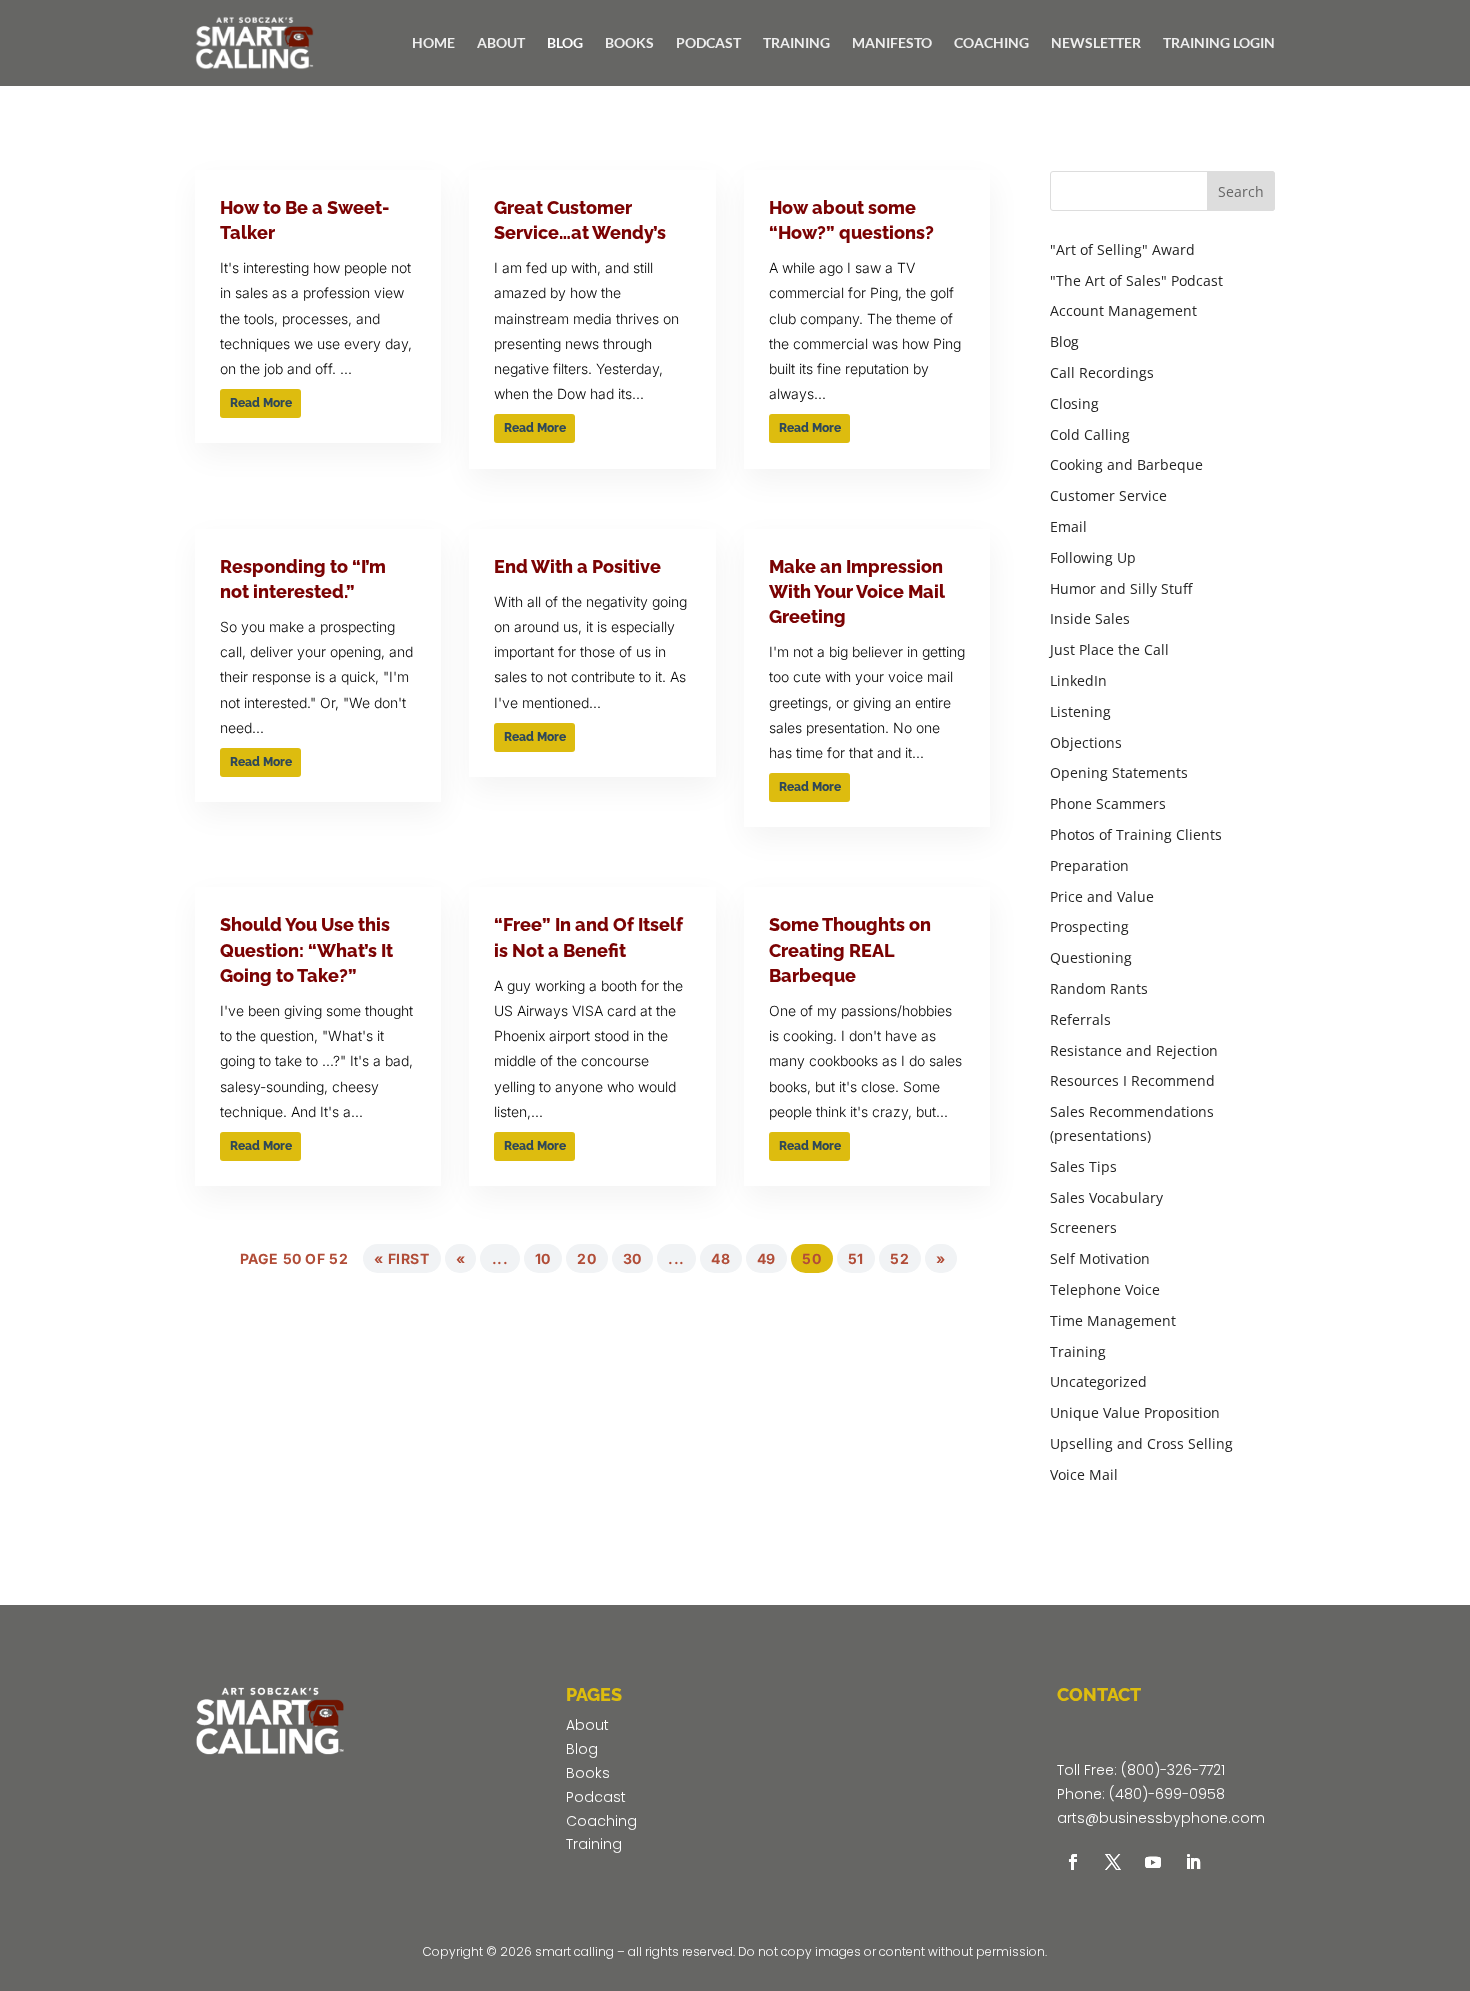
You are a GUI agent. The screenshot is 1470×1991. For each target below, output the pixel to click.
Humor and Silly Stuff (1121, 588)
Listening (1080, 711)
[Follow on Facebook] (1073, 1862)
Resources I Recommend (1132, 1080)
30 (632, 1258)
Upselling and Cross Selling (1141, 1443)
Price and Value (1102, 896)
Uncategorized (1098, 1381)
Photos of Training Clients (1136, 834)
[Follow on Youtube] (1153, 1862)
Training (1078, 1351)
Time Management (1113, 1320)
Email (1068, 526)
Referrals (1080, 1019)
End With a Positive (577, 566)
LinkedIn (1078, 680)
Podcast (596, 1797)
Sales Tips (1083, 1166)
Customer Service (1108, 495)
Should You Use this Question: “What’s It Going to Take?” (306, 949)
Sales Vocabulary (1106, 1197)
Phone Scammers (1108, 803)
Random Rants (1099, 988)
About (587, 1725)
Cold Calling (1090, 434)
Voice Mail (1084, 1474)
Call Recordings (1102, 372)
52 (899, 1258)
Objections (1086, 742)
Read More (261, 403)
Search (1241, 191)
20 (586, 1258)
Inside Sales (1090, 618)
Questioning (1091, 957)
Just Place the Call (1109, 649)
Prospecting (1089, 926)
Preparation (1089, 865)
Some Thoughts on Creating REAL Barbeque (850, 949)
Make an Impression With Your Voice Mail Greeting (857, 591)
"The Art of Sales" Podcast (1136, 280)
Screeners (1083, 1227)
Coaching (601, 1821)
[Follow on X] (1113, 1862)
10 (543, 1258)
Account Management (1123, 310)
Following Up (1093, 557)
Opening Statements (1119, 772)
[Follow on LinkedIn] (1193, 1862)
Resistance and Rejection (1134, 1050)
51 (856, 1258)
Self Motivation (1100, 1258)
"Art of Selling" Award (1122, 249)
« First (401, 1258)
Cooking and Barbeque (1126, 464)
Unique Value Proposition (1135, 1412)
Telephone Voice (1105, 1289)
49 (766, 1258)
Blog (1064, 341)
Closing (1074, 403)
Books (588, 1773)
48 (720, 1258)
